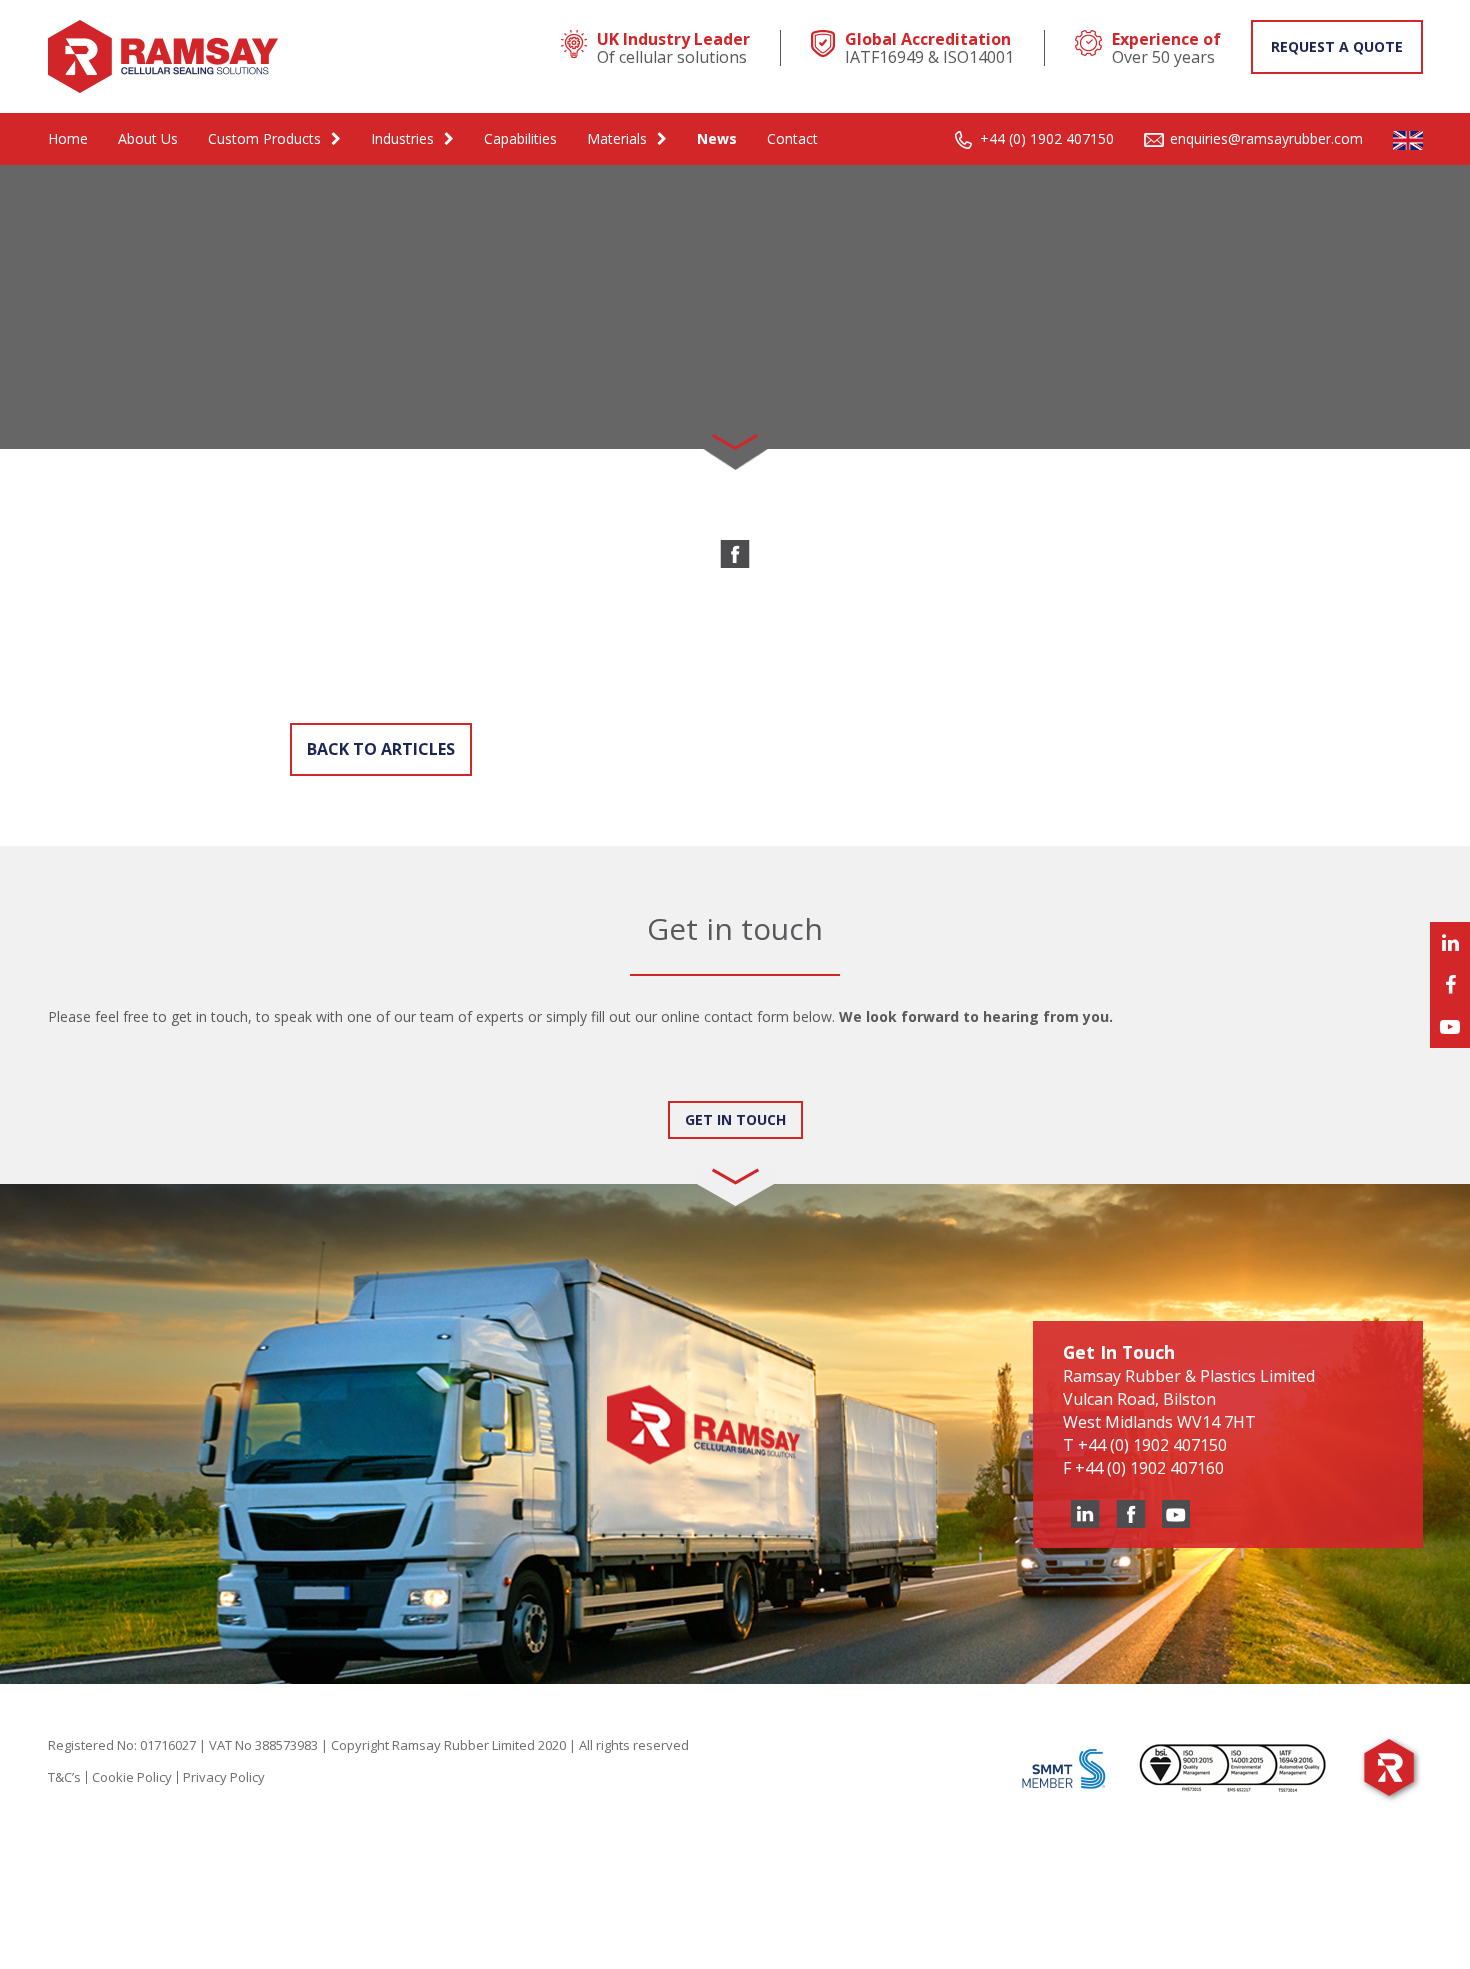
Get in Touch (735, 1119)
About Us (148, 138)
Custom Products (264, 138)
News (717, 138)
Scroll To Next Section (735, 435)
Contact (792, 138)
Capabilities (520, 138)
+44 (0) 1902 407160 (1149, 1468)
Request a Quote (1337, 46)
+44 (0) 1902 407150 (1047, 138)
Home (68, 138)
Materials (617, 138)
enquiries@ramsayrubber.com (1266, 138)
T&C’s (64, 1777)
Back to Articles (381, 749)
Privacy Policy (224, 1777)
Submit (92, 1081)
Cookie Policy (132, 1777)
